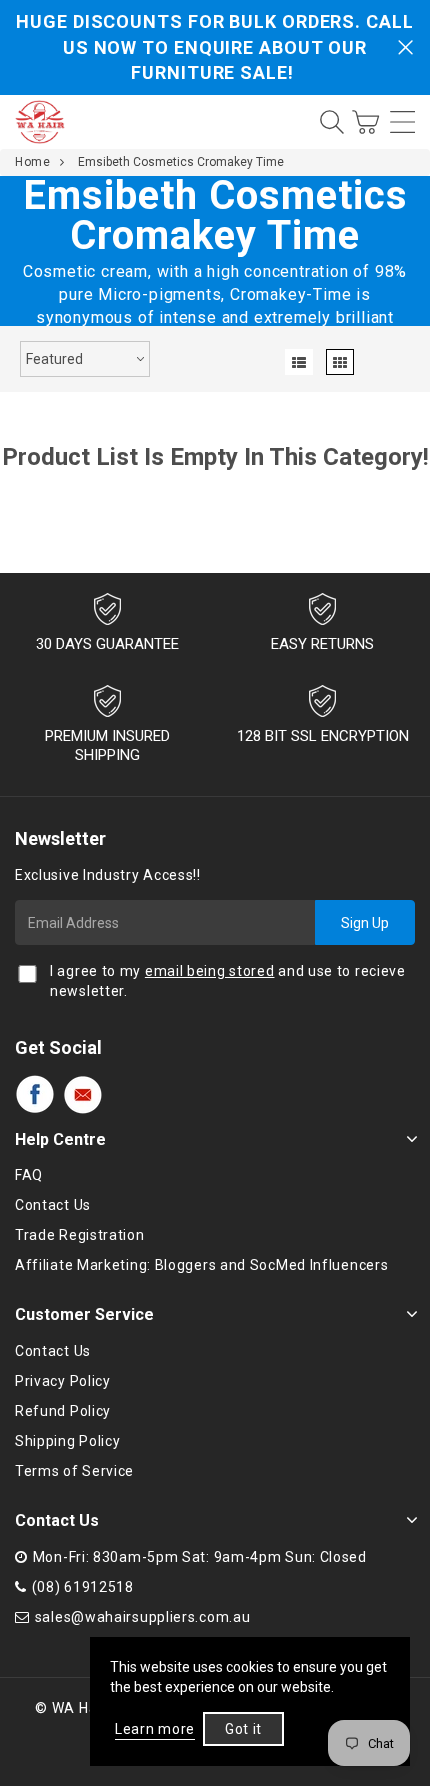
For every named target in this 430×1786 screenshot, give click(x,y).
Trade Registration (80, 1235)
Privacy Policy (63, 1381)
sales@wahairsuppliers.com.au (143, 1617)
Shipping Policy (68, 1441)
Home (32, 162)
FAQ (29, 1175)
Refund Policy (63, 1411)
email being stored (210, 971)
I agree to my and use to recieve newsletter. (228, 981)
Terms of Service (74, 1471)
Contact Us (53, 1205)
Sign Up (365, 923)
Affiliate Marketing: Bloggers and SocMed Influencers (201, 1265)
